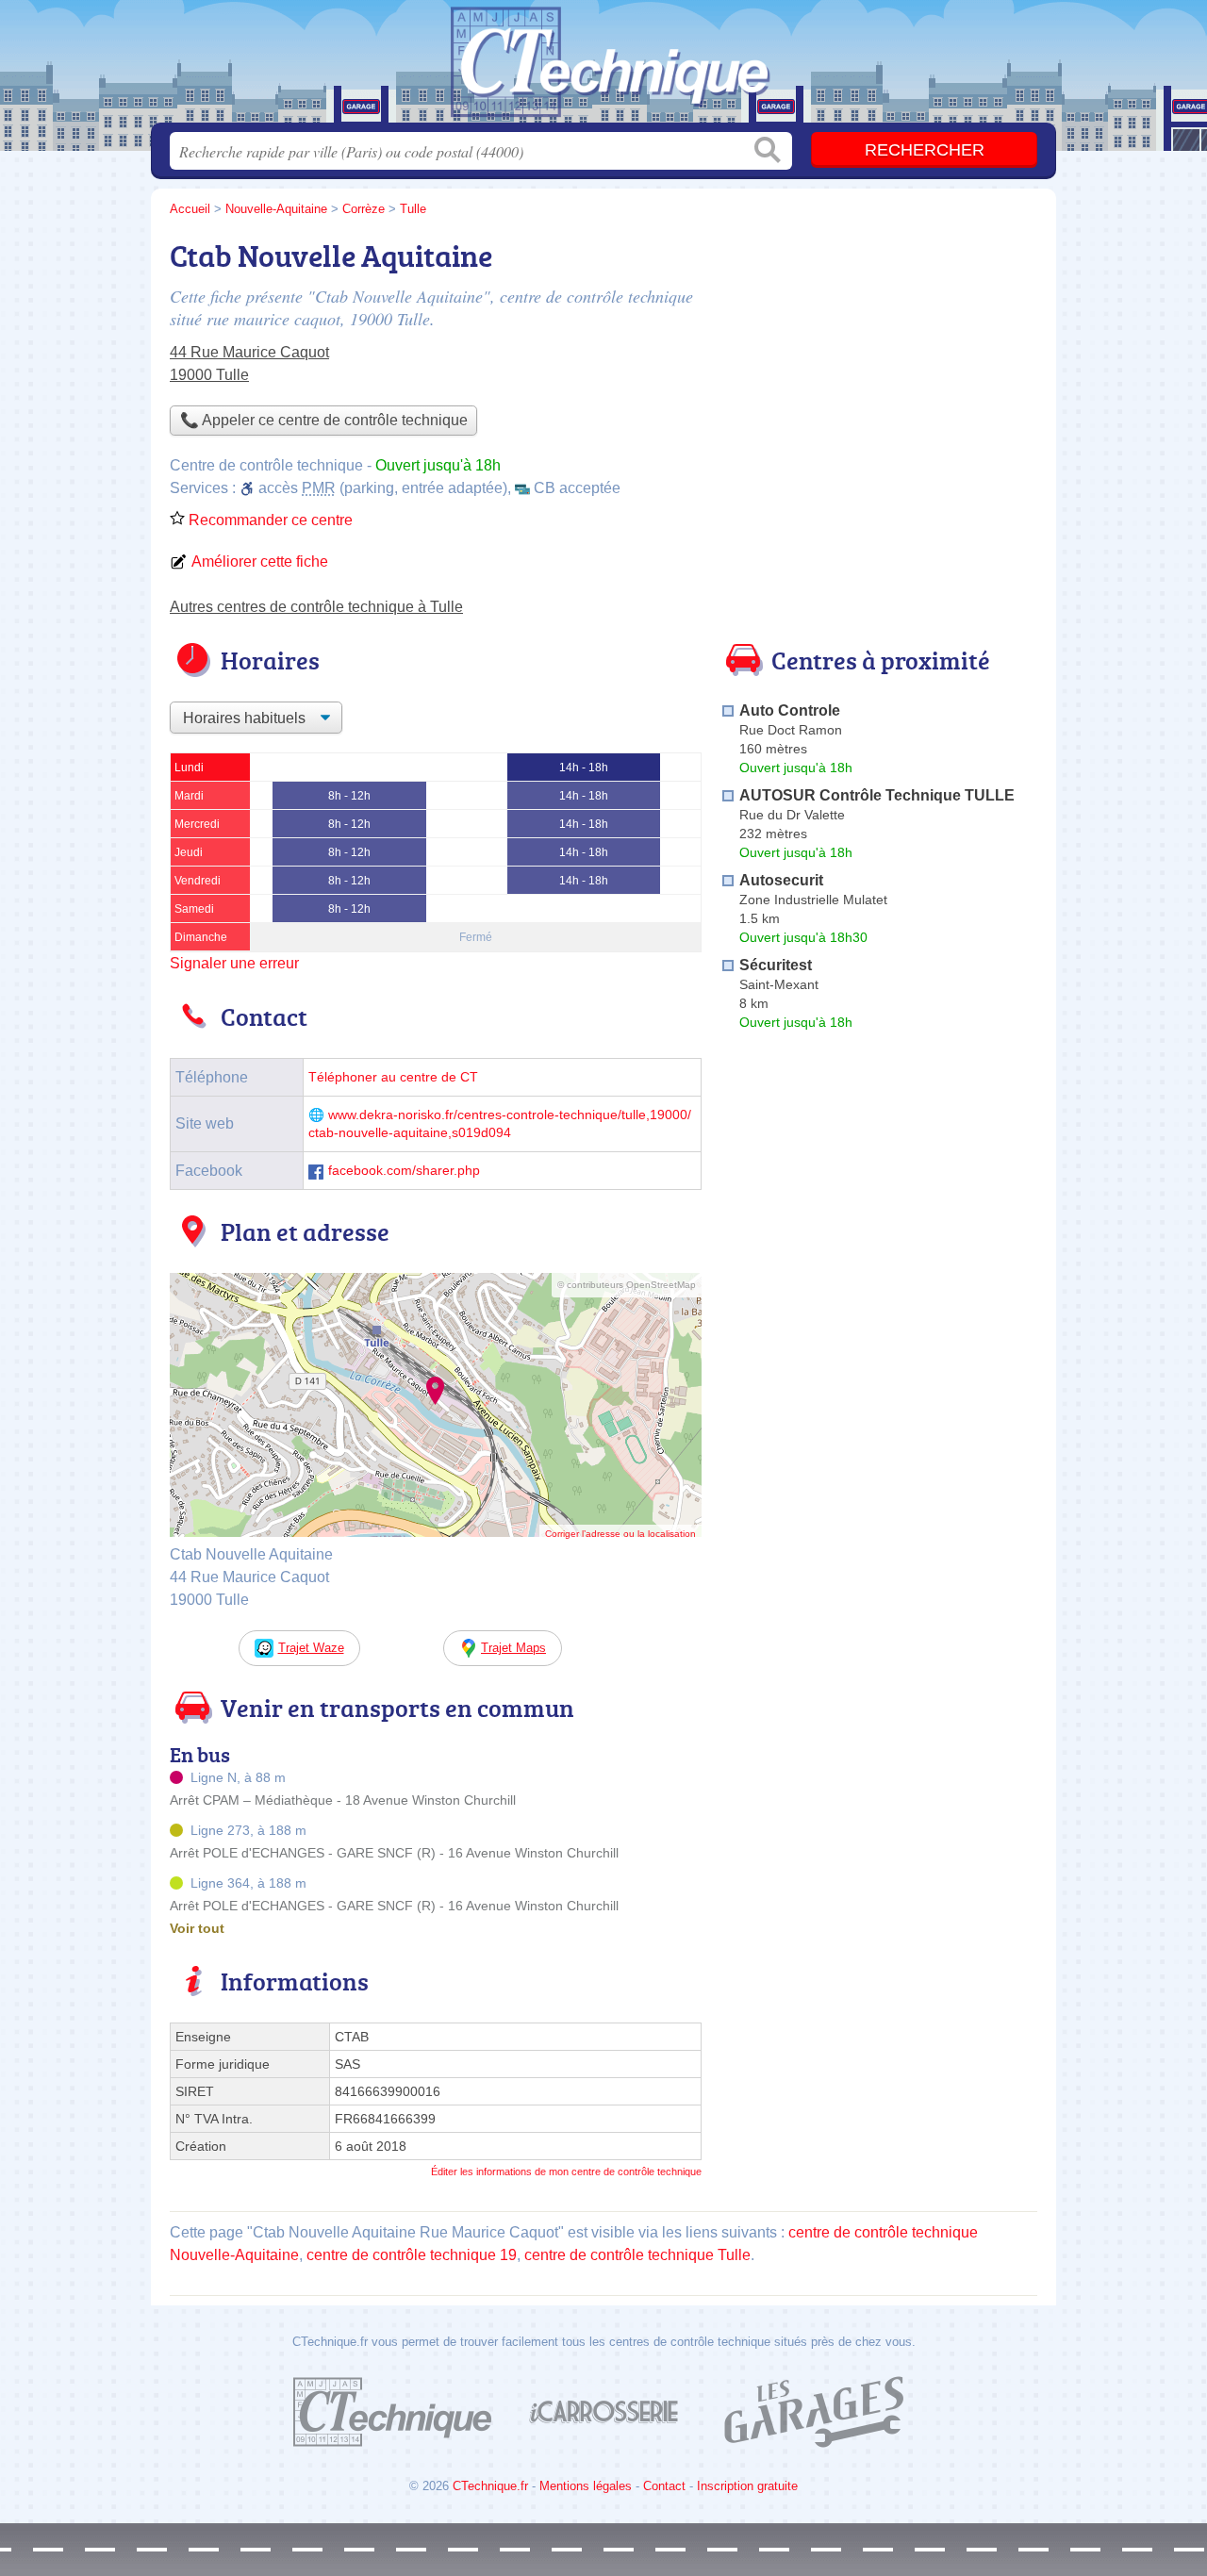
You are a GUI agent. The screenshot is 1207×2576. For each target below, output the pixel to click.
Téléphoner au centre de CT (393, 1077)
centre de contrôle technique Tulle (637, 2255)
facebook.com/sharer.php (404, 1171)
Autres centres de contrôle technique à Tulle (316, 607)
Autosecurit (781, 880)
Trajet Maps (513, 1648)
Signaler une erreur (234, 963)
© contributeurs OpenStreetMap (627, 1285)
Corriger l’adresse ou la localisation (620, 1534)
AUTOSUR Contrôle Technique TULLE (877, 795)
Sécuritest (776, 965)
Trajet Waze (311, 1648)
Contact (664, 2486)
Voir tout (197, 1928)
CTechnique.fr (490, 2486)
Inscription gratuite (747, 2486)
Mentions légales (586, 2486)
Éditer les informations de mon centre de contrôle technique (566, 2171)
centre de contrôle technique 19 (412, 2255)
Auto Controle (790, 710)
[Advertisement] (879, 364)
